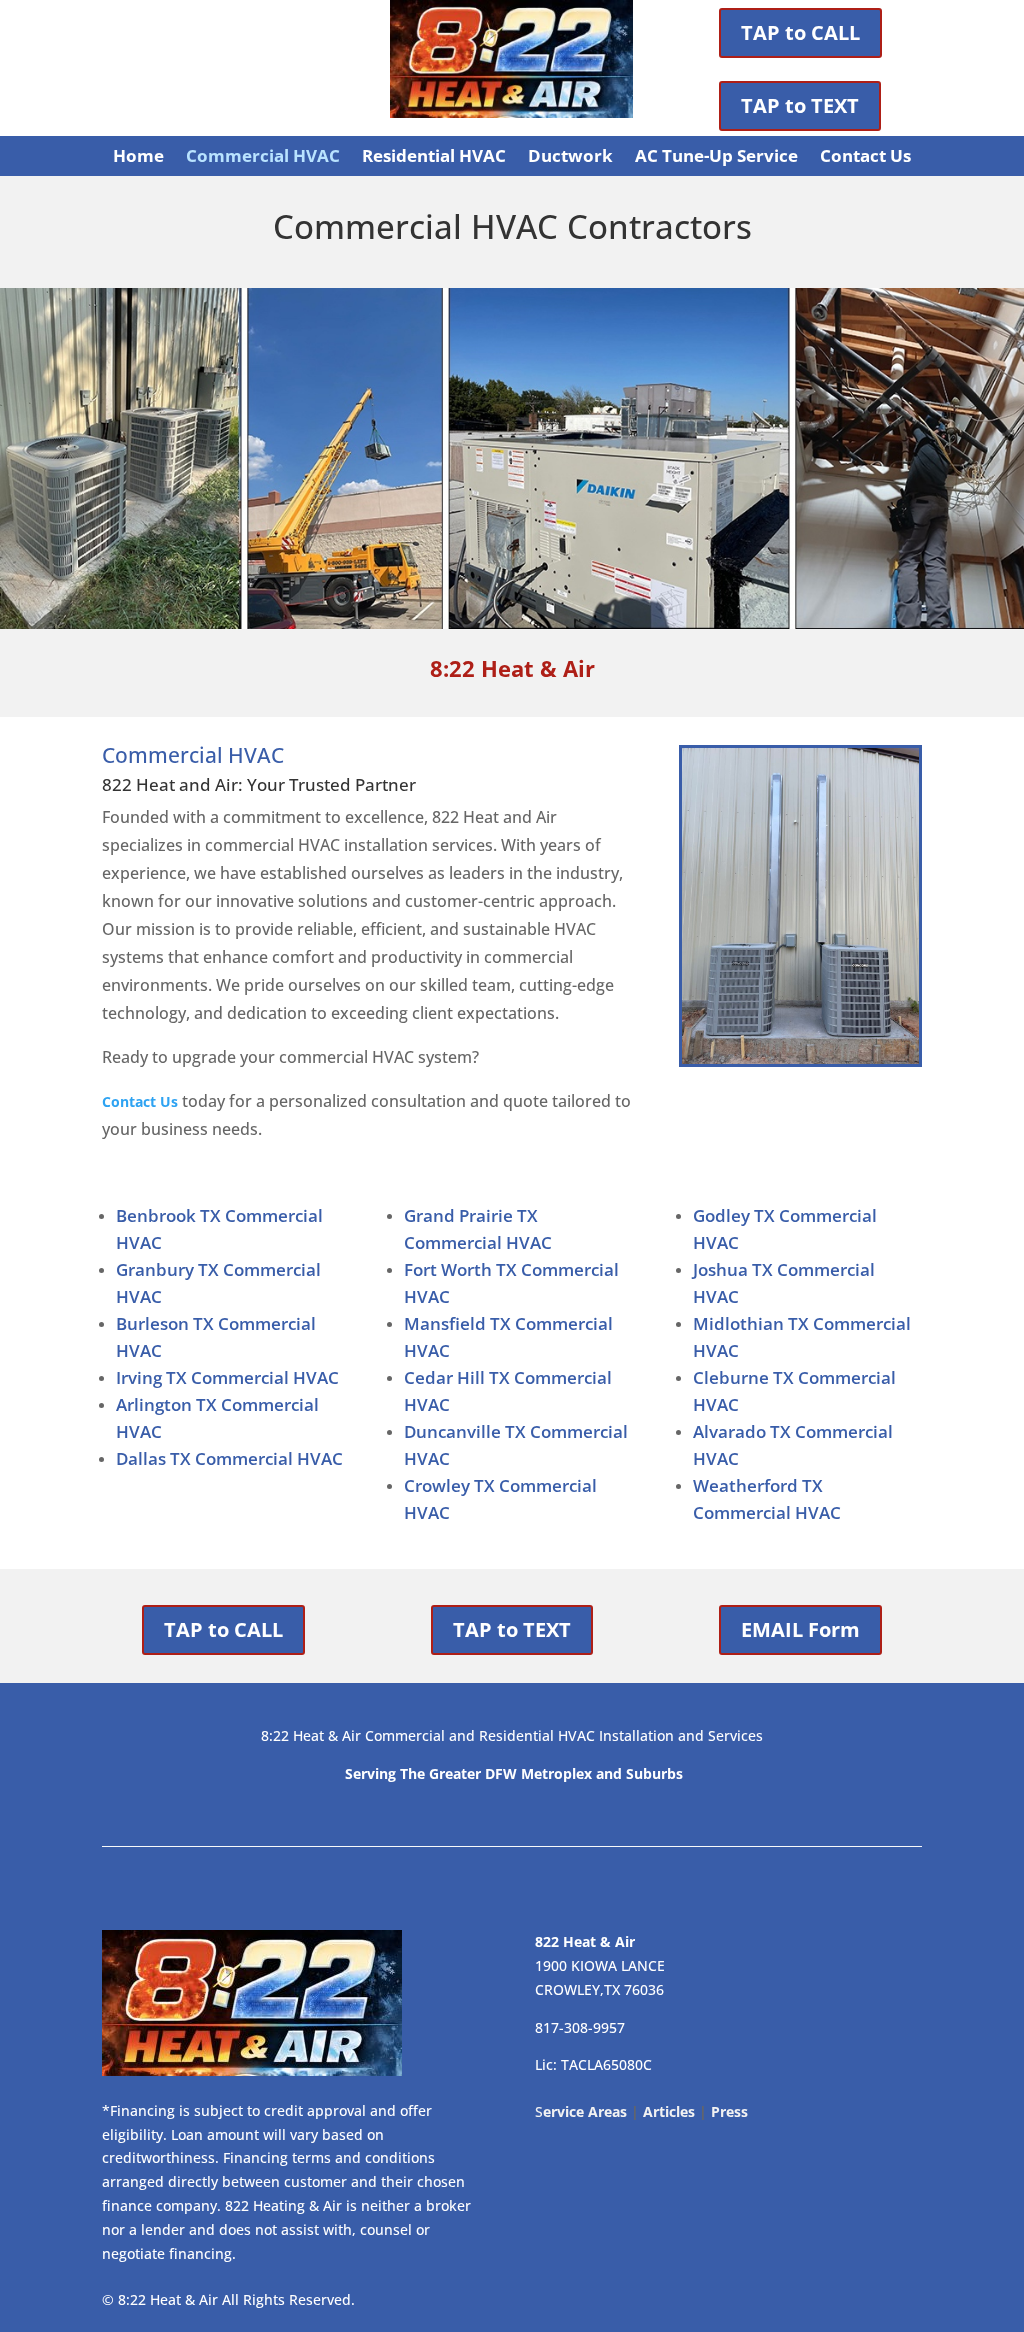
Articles (669, 2111)
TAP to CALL (800, 32)
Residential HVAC (434, 158)
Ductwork (570, 158)
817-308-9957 (580, 2027)
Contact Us (865, 158)
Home (138, 158)
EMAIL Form (800, 1629)
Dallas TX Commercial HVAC (229, 1458)
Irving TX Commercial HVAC (227, 1377)
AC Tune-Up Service (716, 158)
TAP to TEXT (800, 105)
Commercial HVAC (263, 158)
